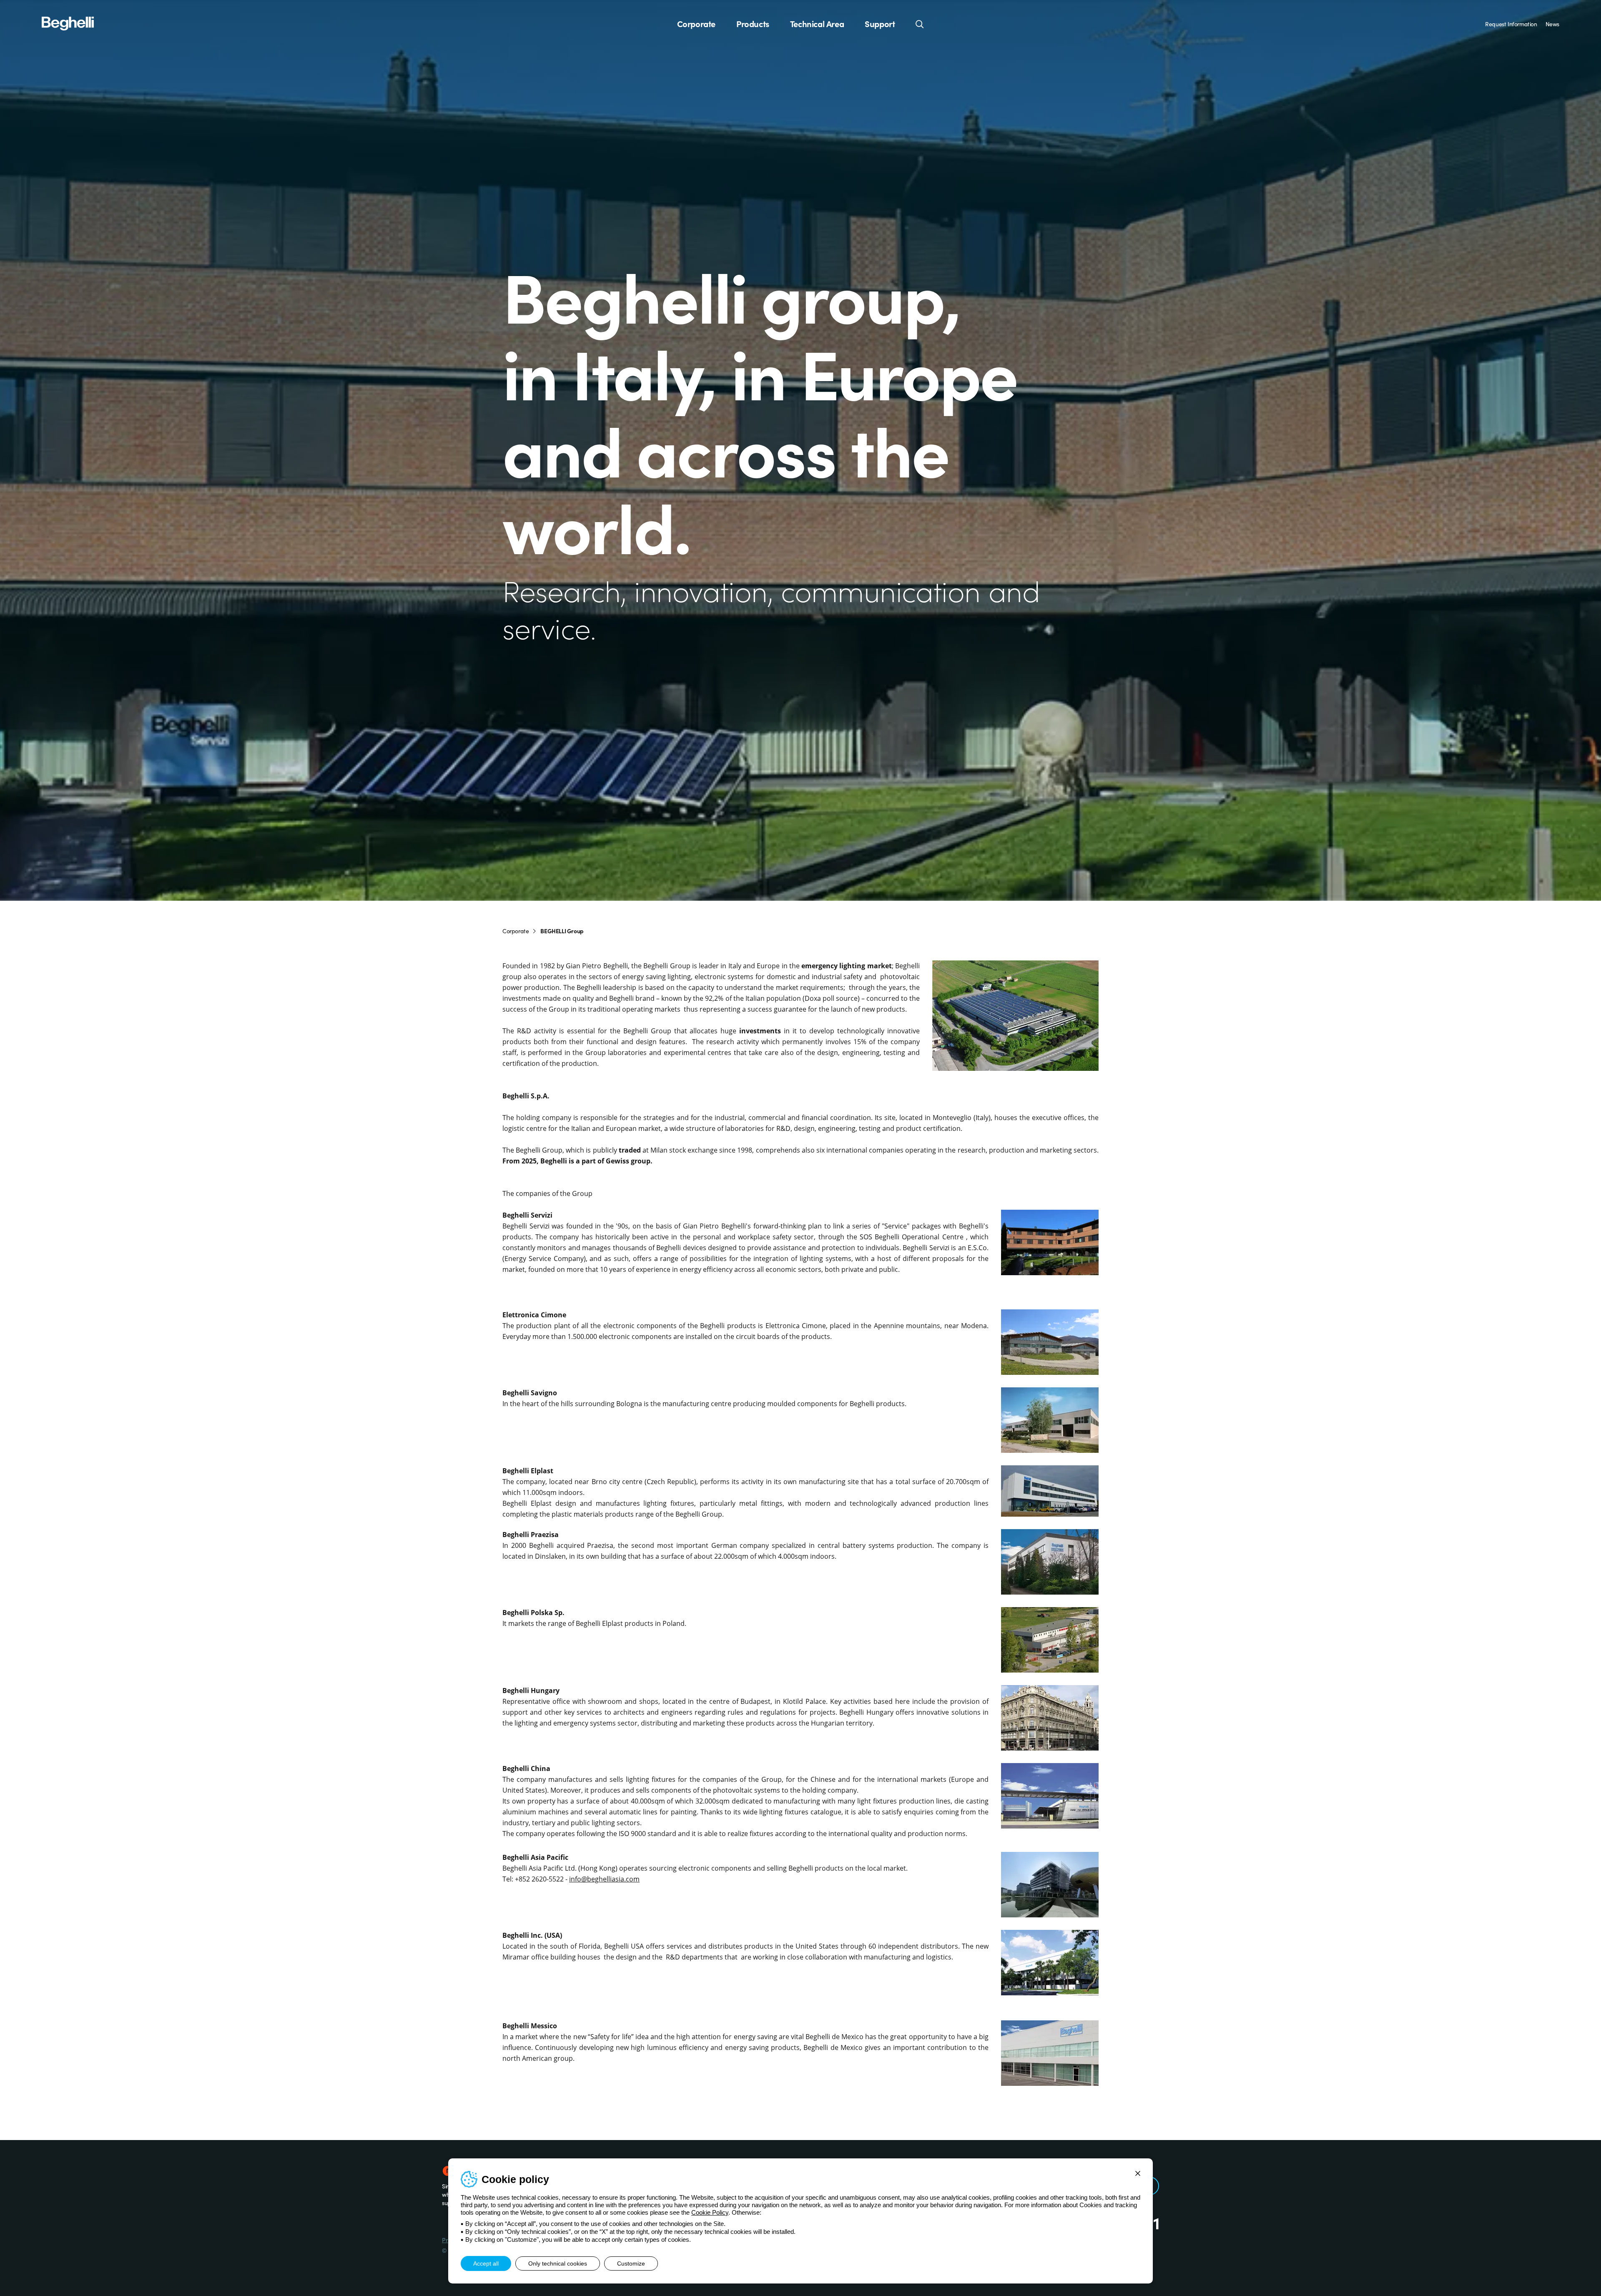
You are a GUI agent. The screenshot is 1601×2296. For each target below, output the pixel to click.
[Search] (920, 24)
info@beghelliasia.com (604, 1879)
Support (880, 24)
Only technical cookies (558, 2263)
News (1552, 24)
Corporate (696, 24)
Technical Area (817, 24)
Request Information (1511, 24)
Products (753, 24)
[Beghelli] (68, 23)
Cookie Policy (710, 2212)
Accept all (486, 2263)
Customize (631, 2263)
